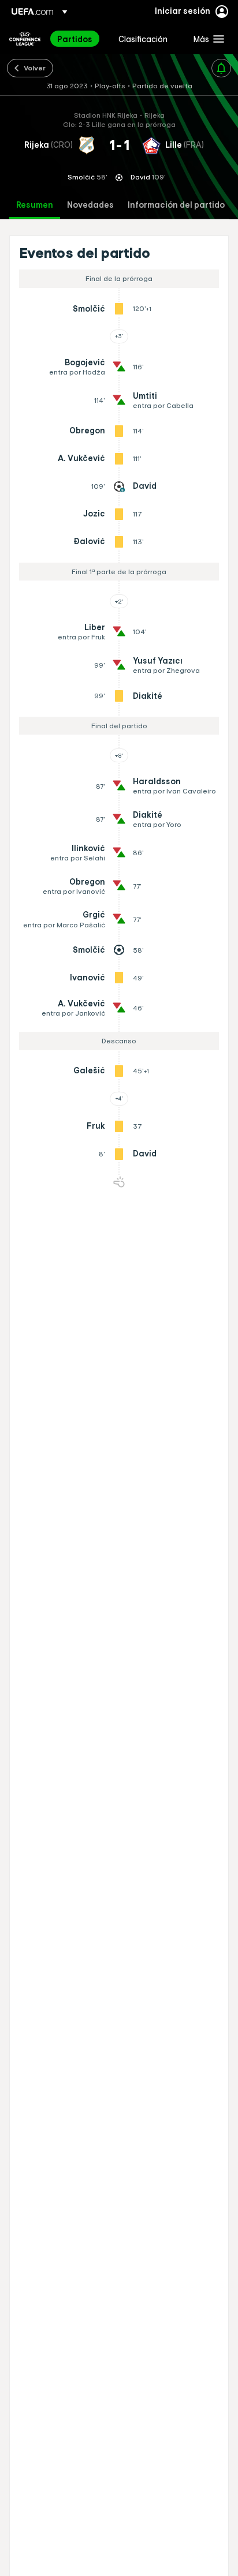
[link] (75, 39)
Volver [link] (35, 68)
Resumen (35, 205)
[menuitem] (78, 39)
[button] (206, 39)
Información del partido (176, 205)
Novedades (90, 205)
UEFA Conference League (25, 39)
